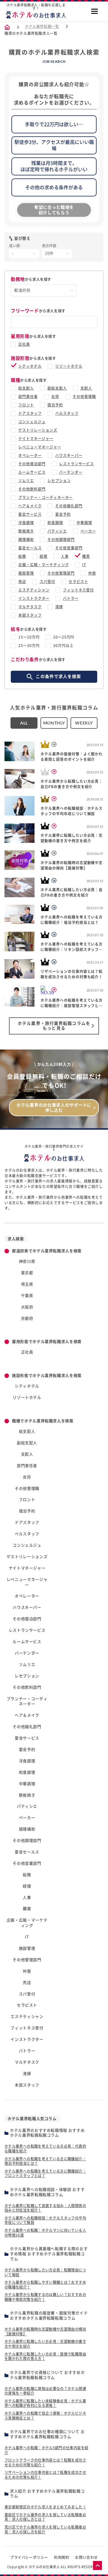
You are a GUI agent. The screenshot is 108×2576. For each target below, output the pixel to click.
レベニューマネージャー (40, 447)
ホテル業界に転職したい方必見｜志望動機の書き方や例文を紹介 (45, 2344)
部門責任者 (28, 396)
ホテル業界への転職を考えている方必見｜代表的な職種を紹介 (45, 2149)
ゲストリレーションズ (38, 430)
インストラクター (34, 598)
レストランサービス (77, 464)
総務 (22, 556)
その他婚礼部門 (69, 506)
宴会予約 (63, 514)
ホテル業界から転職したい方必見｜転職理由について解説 (45, 2272)
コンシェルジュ (32, 422)
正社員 (24, 344)
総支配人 (26, 388)
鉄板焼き (26, 531)
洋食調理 (26, 523)
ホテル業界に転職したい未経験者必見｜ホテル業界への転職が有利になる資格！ (45, 2403)
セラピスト (78, 582)
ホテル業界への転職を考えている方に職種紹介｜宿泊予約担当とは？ (45, 2161)
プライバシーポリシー (29, 2557)
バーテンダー (71, 472)
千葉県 (27, 1296)
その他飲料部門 (32, 489)
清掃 (59, 607)
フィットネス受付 (79, 590)
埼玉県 (27, 1284)
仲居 (92, 573)
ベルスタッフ (67, 413)
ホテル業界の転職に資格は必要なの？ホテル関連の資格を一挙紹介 (45, 2391)
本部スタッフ (30, 615)
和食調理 (55, 523)
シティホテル (30, 366)
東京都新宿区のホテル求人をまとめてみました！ (45, 2507)
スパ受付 (47, 582)
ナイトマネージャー (36, 439)
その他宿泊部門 (32, 464)
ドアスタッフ (30, 413)
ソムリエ (26, 481)
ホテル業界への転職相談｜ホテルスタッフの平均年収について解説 (45, 2220)
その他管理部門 (61, 573)
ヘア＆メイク (30, 506)
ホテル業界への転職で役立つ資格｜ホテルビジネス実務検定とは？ (45, 2416)
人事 (65, 556)
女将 (55, 396)
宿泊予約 (55, 405)
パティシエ (57, 531)
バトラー (71, 598)
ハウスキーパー (69, 455)
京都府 (27, 1318)
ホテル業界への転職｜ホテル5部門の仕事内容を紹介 (46, 2450)
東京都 (27, 1273)
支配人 (86, 388)
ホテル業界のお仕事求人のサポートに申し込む (54, 1108)
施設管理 (26, 573)
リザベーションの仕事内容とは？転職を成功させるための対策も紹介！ (45, 2475)
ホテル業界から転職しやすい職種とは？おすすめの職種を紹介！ (45, 2285)
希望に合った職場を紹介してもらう (54, 210)
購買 (86, 556)
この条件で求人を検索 (58, 676)
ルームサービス (32, 472)
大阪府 (27, 1307)
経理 (43, 556)
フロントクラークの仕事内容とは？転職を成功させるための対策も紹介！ (45, 2462)
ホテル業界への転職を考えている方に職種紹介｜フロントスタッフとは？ (45, 2173)
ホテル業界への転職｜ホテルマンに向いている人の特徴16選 (45, 2233)
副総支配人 (57, 388)
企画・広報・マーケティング (43, 565)
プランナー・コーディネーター (45, 497)
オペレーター (30, 455)
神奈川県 (27, 1261)
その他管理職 (84, 396)
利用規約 (61, 2557)
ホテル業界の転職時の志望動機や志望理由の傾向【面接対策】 (45, 2331)
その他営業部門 (69, 548)
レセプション (59, 481)
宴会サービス (30, 514)
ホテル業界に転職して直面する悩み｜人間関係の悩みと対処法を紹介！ (45, 2208)
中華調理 (84, 523)
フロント (26, 405)
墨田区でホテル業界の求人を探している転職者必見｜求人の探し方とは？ (45, 2517)
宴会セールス (30, 548)
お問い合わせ (86, 2557)
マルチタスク (30, 607)
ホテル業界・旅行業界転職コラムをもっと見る (54, 1026)
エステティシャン (34, 590)
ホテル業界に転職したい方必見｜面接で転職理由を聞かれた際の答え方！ (45, 2356)
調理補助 (26, 539)
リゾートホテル (69, 366)
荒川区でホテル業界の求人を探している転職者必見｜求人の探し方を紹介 (45, 2529)
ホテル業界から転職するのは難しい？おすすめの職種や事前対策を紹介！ (45, 2297)
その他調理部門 (61, 539)
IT (84, 565)
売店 (22, 582)
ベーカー (88, 531)
